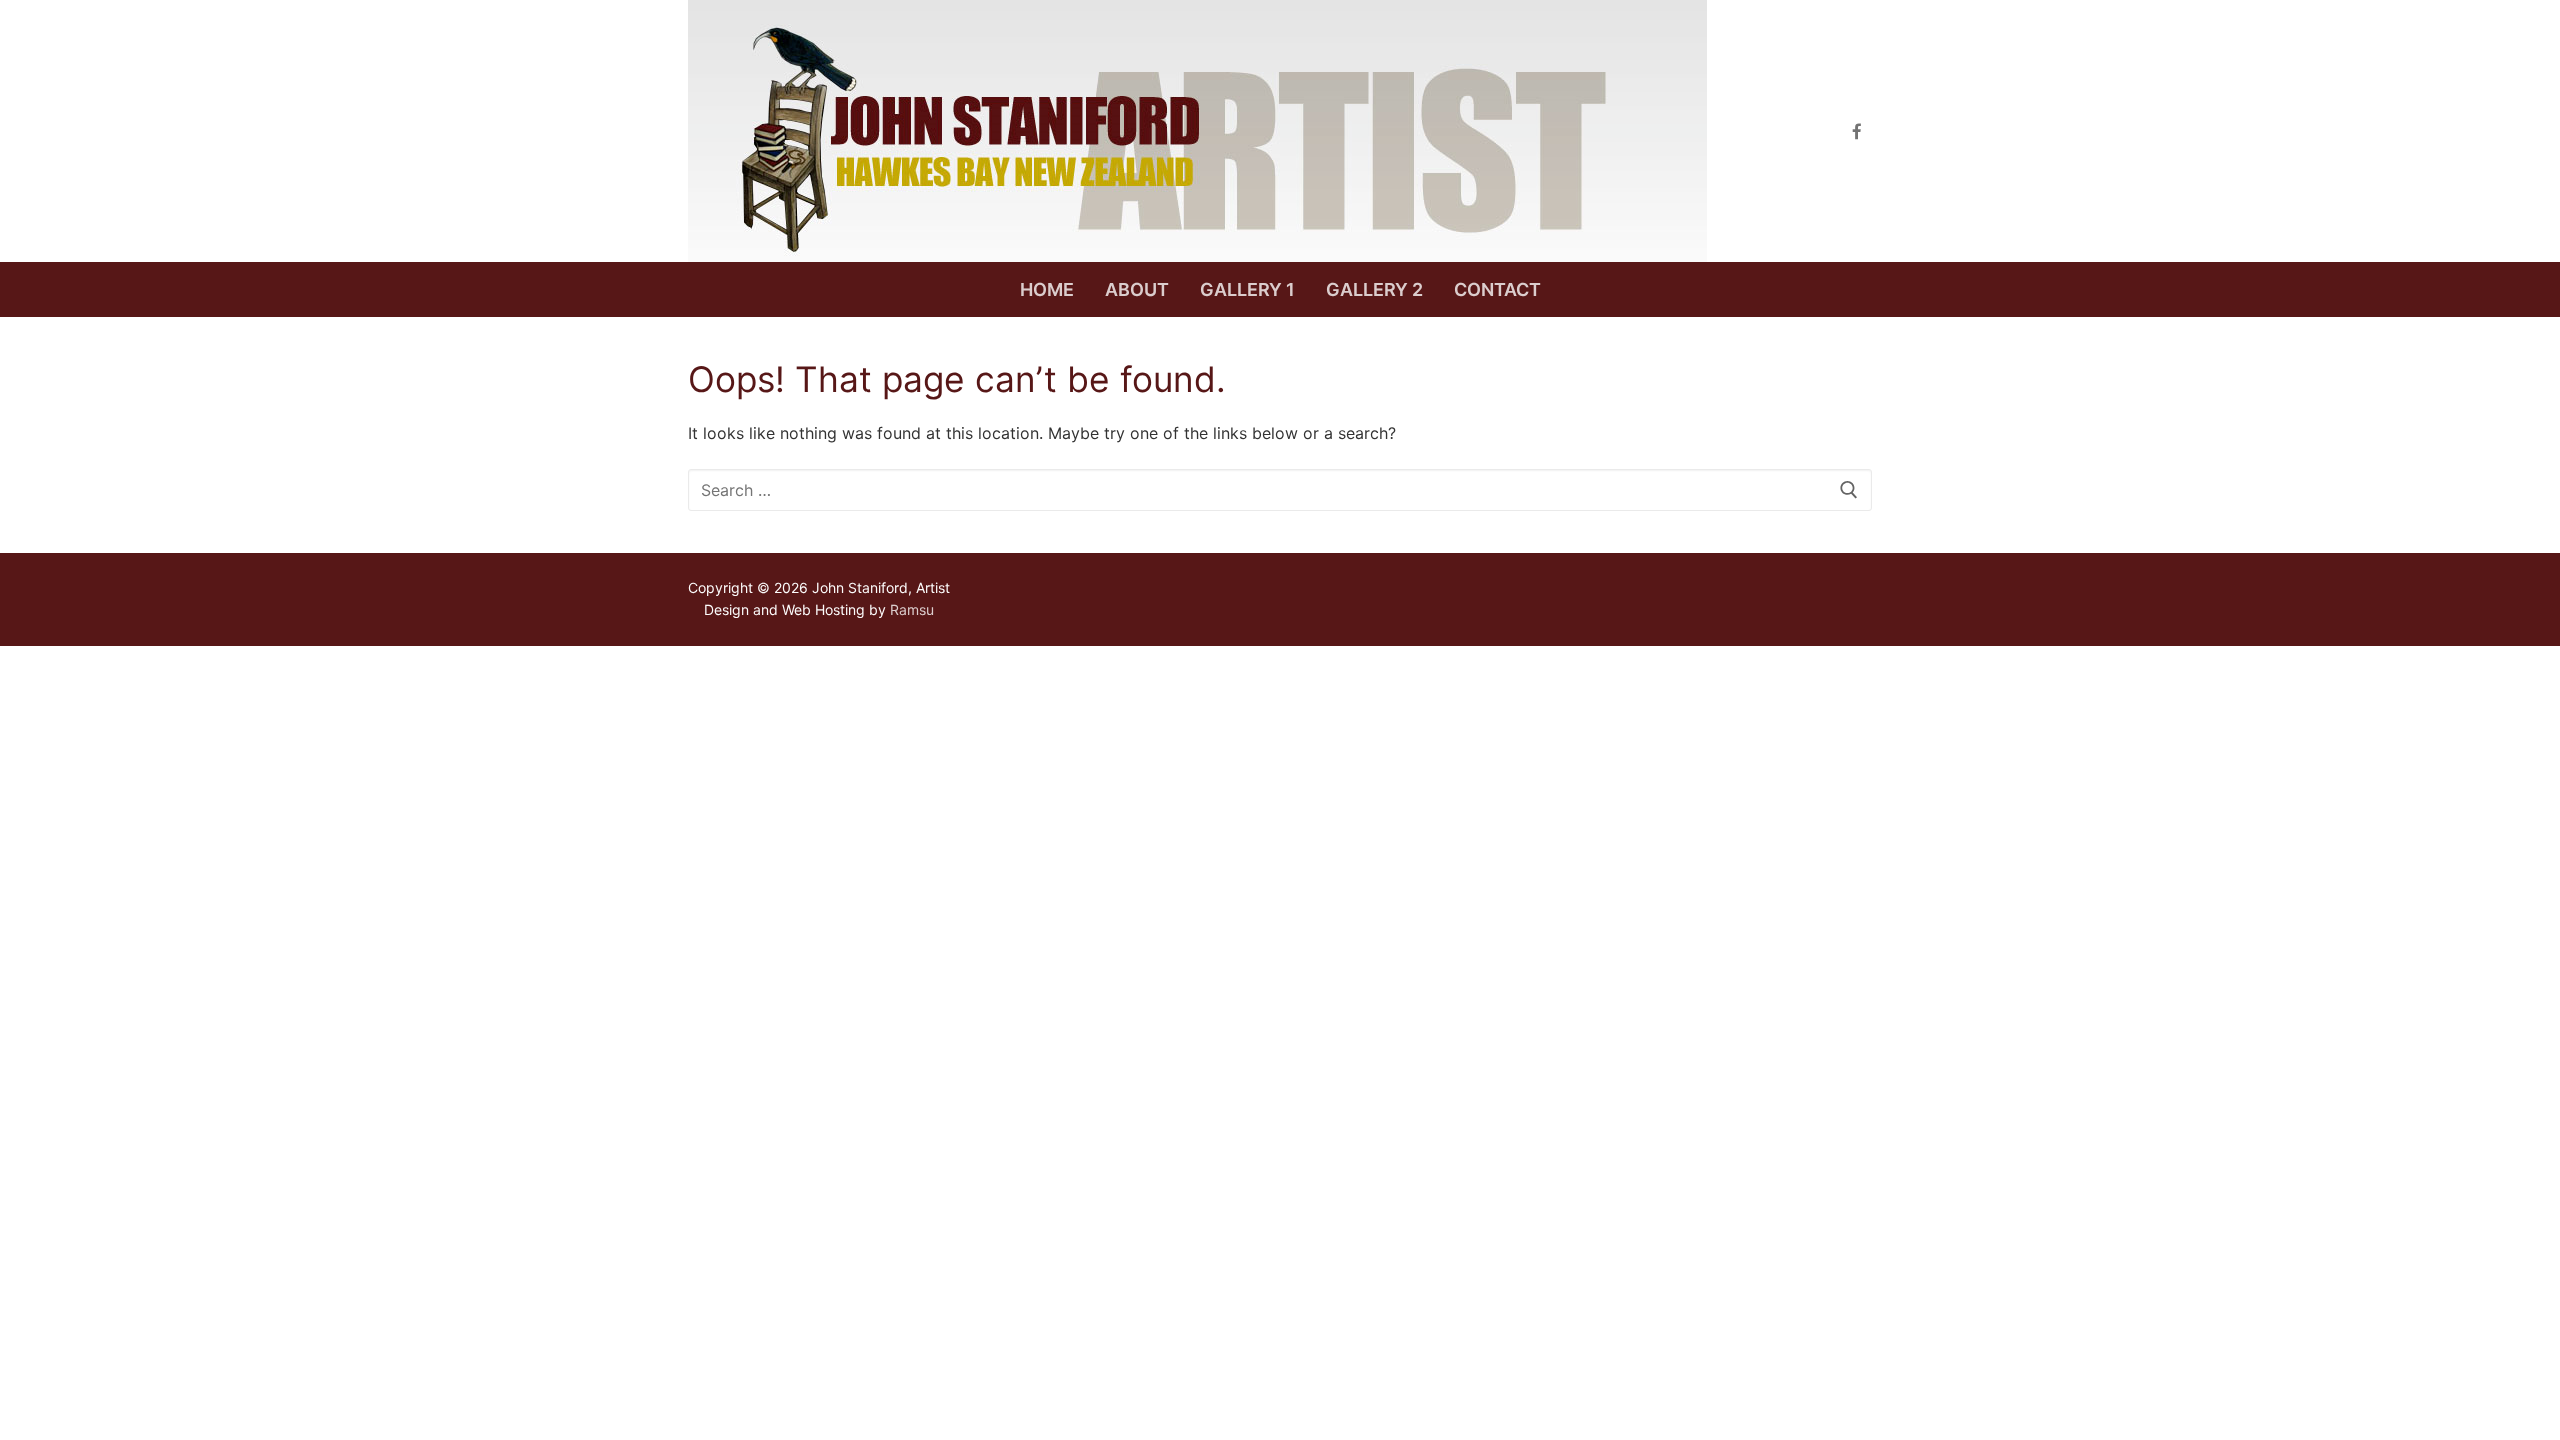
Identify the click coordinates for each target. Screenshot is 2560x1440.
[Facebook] (1856, 131)
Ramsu (912, 609)
